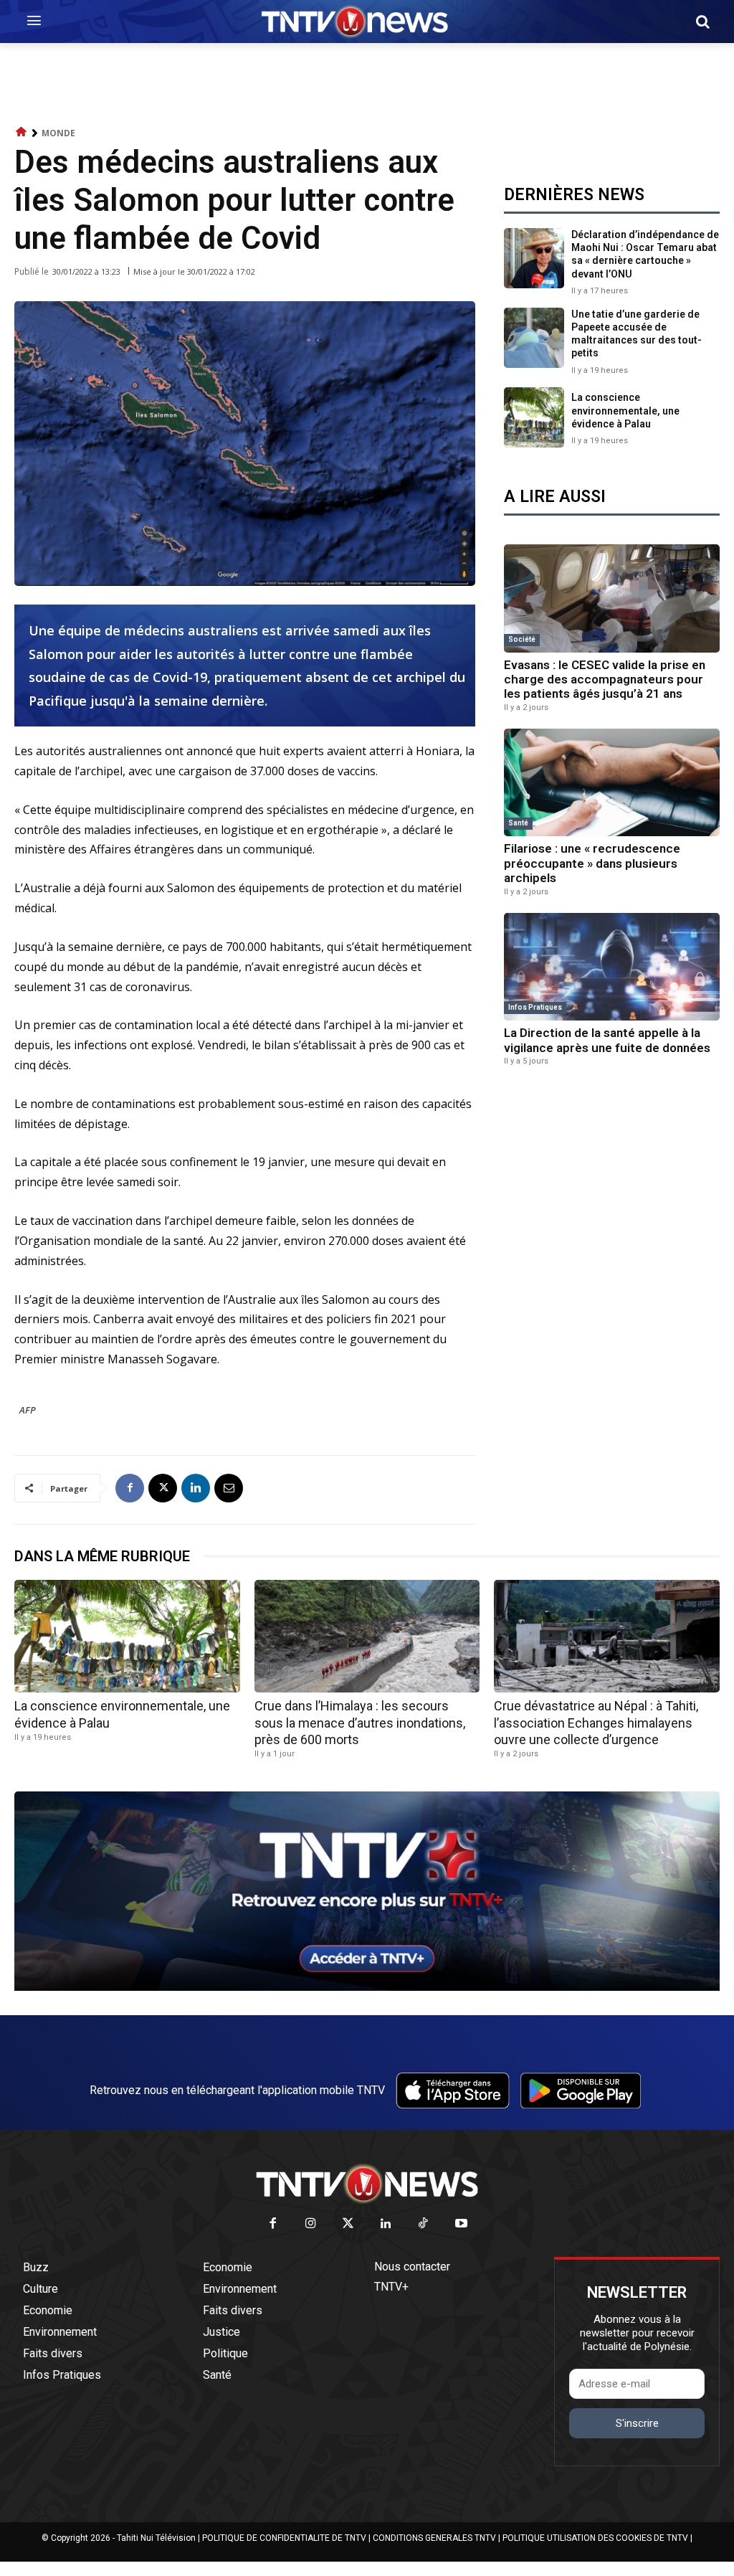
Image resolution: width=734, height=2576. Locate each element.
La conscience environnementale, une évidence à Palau (625, 410)
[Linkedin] (196, 1488)
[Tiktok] (424, 2224)
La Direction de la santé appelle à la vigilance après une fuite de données (607, 1040)
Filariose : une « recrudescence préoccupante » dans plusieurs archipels (592, 863)
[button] (702, 22)
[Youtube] (461, 2224)
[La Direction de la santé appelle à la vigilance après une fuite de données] (612, 967)
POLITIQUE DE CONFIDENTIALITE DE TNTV (284, 2538)
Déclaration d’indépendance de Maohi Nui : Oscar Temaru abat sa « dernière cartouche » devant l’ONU (645, 254)
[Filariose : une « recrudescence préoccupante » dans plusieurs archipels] (612, 783)
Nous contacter (412, 2267)
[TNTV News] (367, 2184)
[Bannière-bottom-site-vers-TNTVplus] (367, 1987)
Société (522, 639)
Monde (58, 133)
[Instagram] (311, 2224)
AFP (28, 1410)
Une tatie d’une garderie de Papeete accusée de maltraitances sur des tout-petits (637, 334)
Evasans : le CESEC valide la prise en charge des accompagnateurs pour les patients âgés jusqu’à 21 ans (605, 679)
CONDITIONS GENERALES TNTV (434, 2538)
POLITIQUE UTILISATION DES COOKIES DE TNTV (595, 2538)
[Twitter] (349, 2224)
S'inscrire (637, 2423)
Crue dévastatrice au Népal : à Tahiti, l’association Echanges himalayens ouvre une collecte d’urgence (596, 1723)
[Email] (229, 1488)
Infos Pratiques (535, 1007)
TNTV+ (391, 2287)
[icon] (22, 132)
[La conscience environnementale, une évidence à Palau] (534, 417)
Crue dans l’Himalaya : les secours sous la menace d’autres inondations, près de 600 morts (360, 1723)
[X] (163, 1488)
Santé (518, 823)
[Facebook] (130, 1488)
